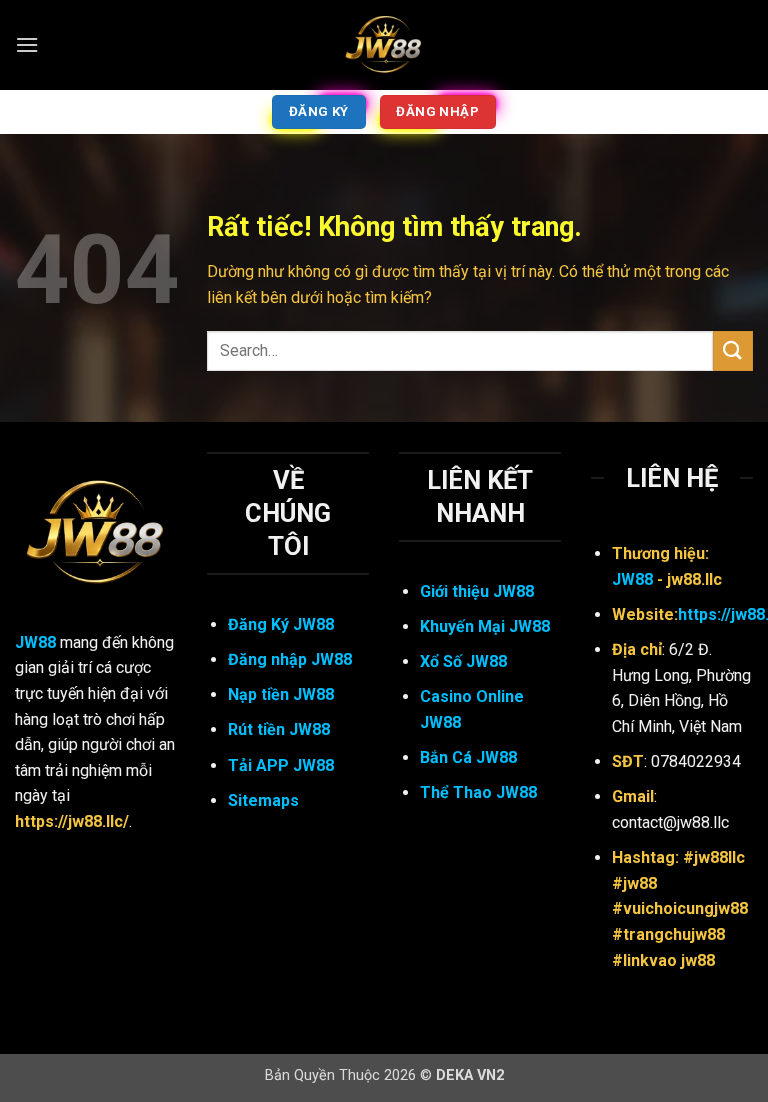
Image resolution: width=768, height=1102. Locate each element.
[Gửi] (733, 350)
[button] (27, 44)
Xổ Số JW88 (463, 661)
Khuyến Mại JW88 (485, 626)
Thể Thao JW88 (478, 792)
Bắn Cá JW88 (468, 757)
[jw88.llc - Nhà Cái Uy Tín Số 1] (384, 45)
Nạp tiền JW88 (281, 694)
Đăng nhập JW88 (290, 659)
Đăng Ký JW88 (281, 624)
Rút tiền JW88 (279, 729)
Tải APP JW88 (281, 765)
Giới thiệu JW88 (477, 591)
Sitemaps (263, 800)
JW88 (35, 642)
